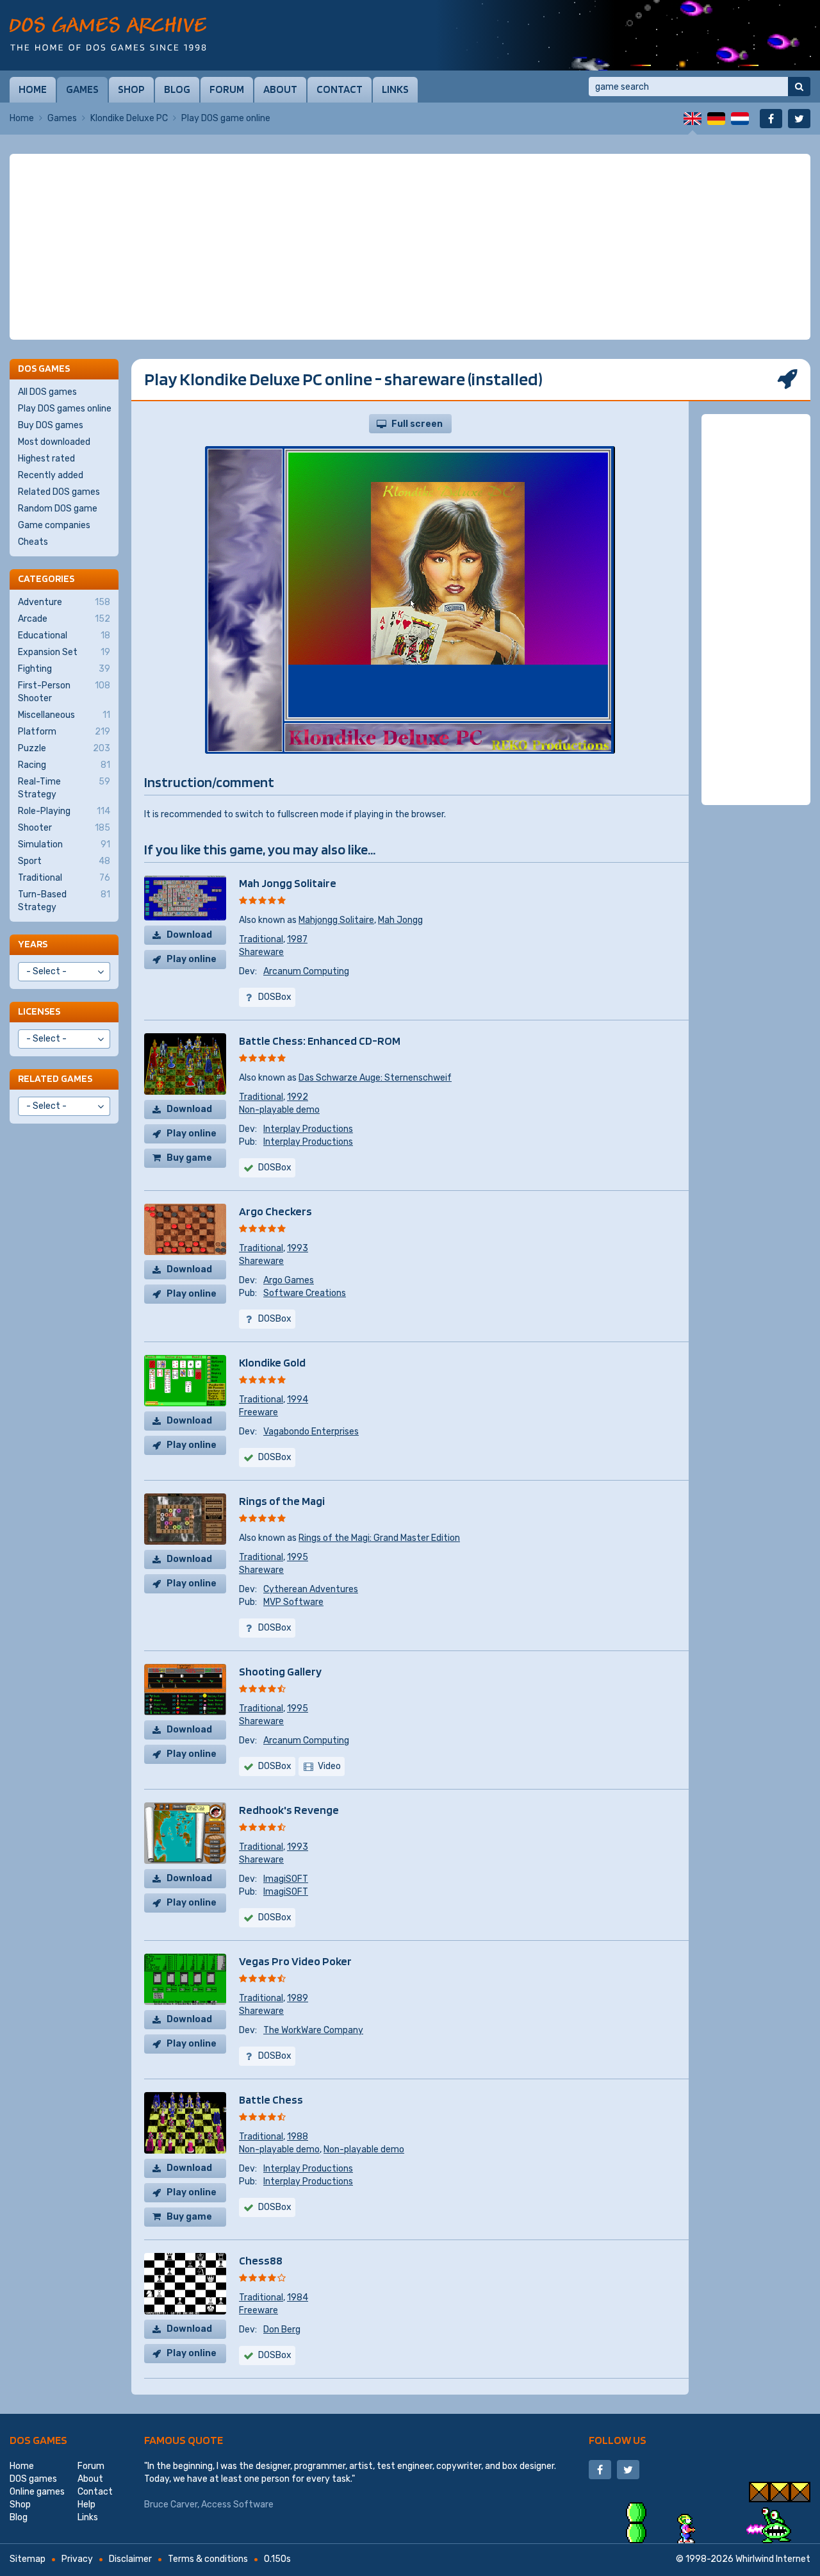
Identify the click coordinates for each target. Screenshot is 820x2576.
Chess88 (261, 2260)
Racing (64, 765)
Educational (64, 636)
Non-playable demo (279, 1110)
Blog (177, 89)
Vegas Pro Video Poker (295, 1961)
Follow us (618, 2440)
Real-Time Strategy (64, 788)
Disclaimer (130, 2559)
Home (33, 89)
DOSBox (275, 1766)
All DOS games (47, 392)
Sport (64, 861)
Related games (55, 1078)
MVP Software (293, 1602)
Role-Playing (64, 811)
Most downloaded (54, 442)
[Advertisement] (410, 247)
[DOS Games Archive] (108, 34)
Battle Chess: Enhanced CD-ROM (320, 1041)
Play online (192, 959)
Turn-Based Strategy (64, 901)
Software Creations (305, 1293)
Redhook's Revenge (289, 1810)
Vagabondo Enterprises (311, 1432)
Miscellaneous (64, 715)
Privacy (77, 2559)
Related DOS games (59, 492)
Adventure (64, 602)
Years (33, 944)
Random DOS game (58, 509)
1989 (298, 1998)
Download (189, 935)
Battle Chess (271, 2099)
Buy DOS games (51, 425)
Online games (37, 2492)
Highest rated (46, 459)
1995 (298, 1557)
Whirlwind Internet (773, 2559)
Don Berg (282, 2330)
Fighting (64, 669)
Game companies (54, 525)
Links (395, 89)
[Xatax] (628, 35)
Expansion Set (64, 652)
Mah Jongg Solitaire (288, 883)
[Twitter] (799, 119)
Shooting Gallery (280, 1671)
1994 (298, 1400)
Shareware (261, 952)
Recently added (51, 475)
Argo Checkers (275, 1211)
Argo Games (289, 1280)
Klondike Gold (272, 1362)
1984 (298, 2298)
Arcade (64, 619)
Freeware (258, 1412)
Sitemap (28, 2559)
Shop (131, 89)
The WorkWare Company (313, 2030)
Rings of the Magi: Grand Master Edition (379, 1538)
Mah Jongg (400, 920)
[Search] (799, 87)
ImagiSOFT (286, 1879)
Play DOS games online (65, 409)
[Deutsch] (716, 119)
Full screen (417, 424)
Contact (340, 89)
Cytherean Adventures (311, 1589)
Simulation (64, 844)
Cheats (33, 542)
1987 (297, 939)
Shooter (64, 828)
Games (82, 89)
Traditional (261, 939)
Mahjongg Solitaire (336, 920)
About (280, 89)
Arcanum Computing (306, 971)
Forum (227, 89)
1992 (298, 1097)
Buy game (189, 1158)
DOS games (38, 2440)
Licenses (39, 1011)
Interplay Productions (308, 1129)
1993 (298, 1248)
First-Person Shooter (64, 692)
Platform (64, 732)
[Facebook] (771, 119)
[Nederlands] (740, 119)
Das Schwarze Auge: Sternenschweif (375, 1078)
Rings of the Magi (282, 1501)
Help (86, 2505)
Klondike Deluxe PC (129, 118)
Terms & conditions (208, 2559)
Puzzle (64, 748)
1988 (298, 2137)
